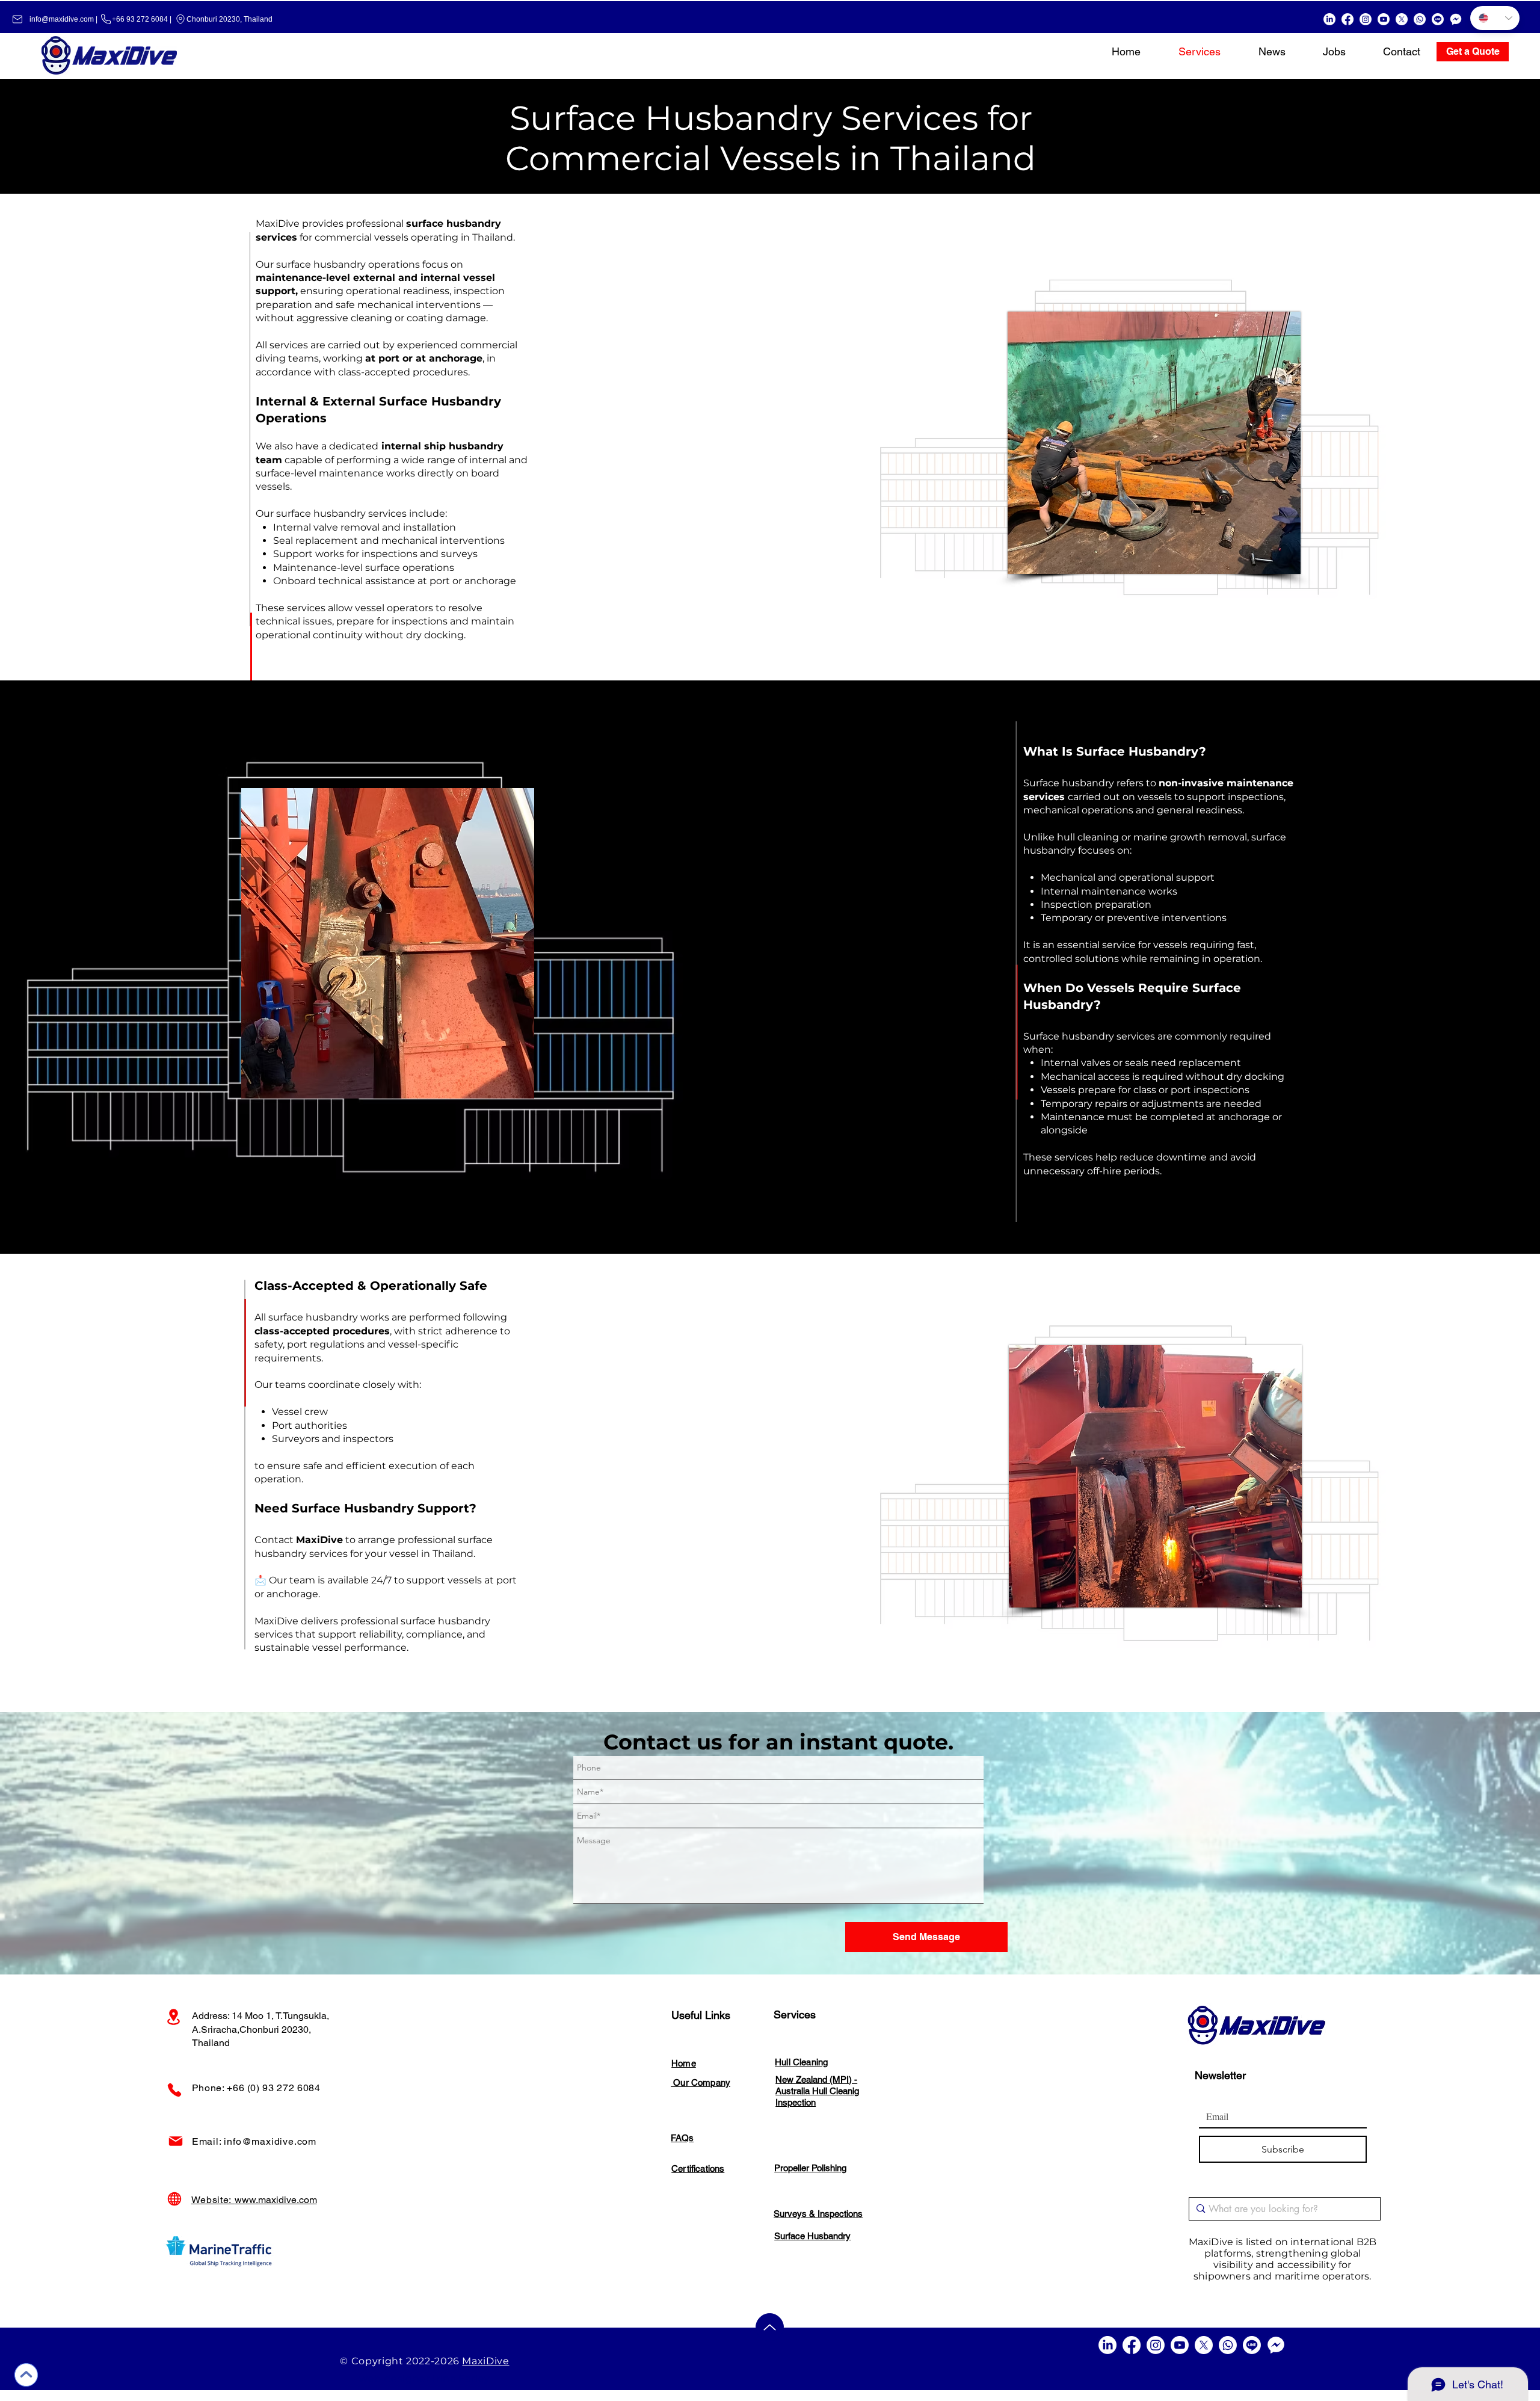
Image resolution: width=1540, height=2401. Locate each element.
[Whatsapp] (1420, 19)
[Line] (1438, 19)
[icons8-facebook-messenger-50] (1456, 19)
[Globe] (174, 2199)
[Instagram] (1366, 19)
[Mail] (176, 2141)
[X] (1402, 19)
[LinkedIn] (1329, 19)
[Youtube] (1384, 19)
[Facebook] (1347, 19)
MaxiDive (485, 2361)
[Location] (174, 2017)
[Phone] (174, 2090)
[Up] (26, 2375)
